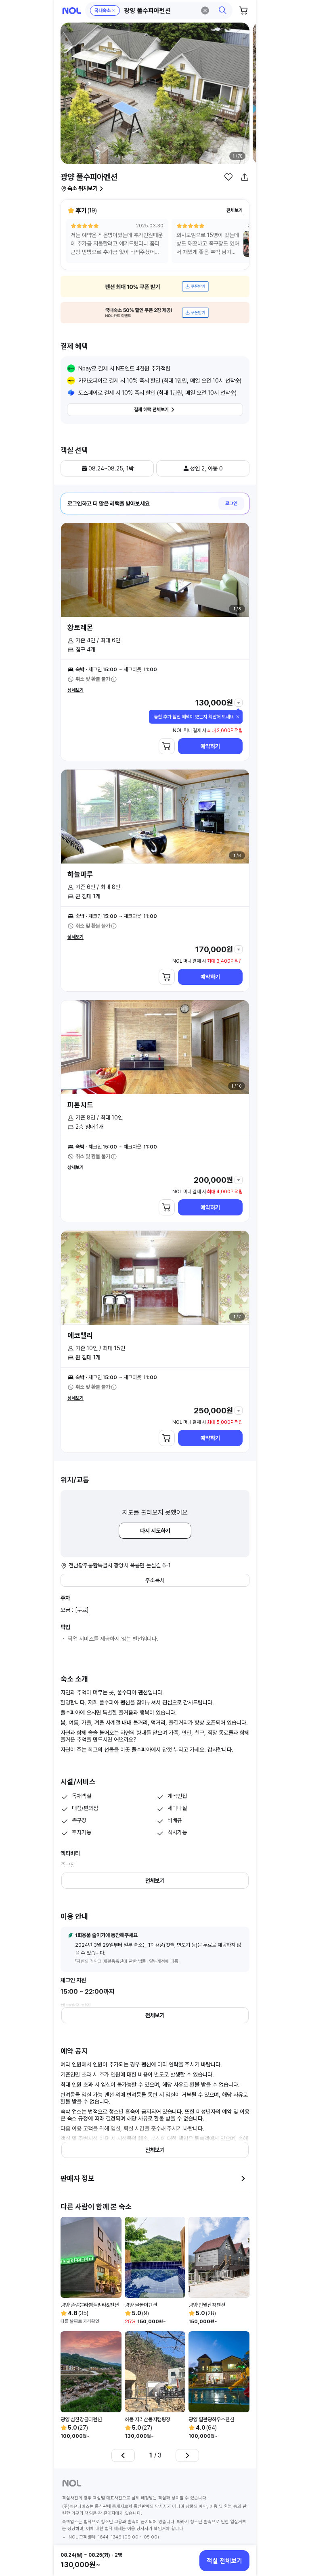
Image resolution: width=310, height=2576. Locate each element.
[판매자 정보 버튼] (243, 2179)
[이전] (123, 2455)
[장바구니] (244, 10)
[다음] (187, 2455)
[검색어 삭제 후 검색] (205, 10)
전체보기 (235, 210)
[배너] (155, 286)
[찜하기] (228, 177)
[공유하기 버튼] (245, 177)
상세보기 (75, 690)
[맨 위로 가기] (241, 2533)
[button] (159, 10)
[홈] (72, 11)
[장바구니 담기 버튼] (167, 746)
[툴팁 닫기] (238, 717)
